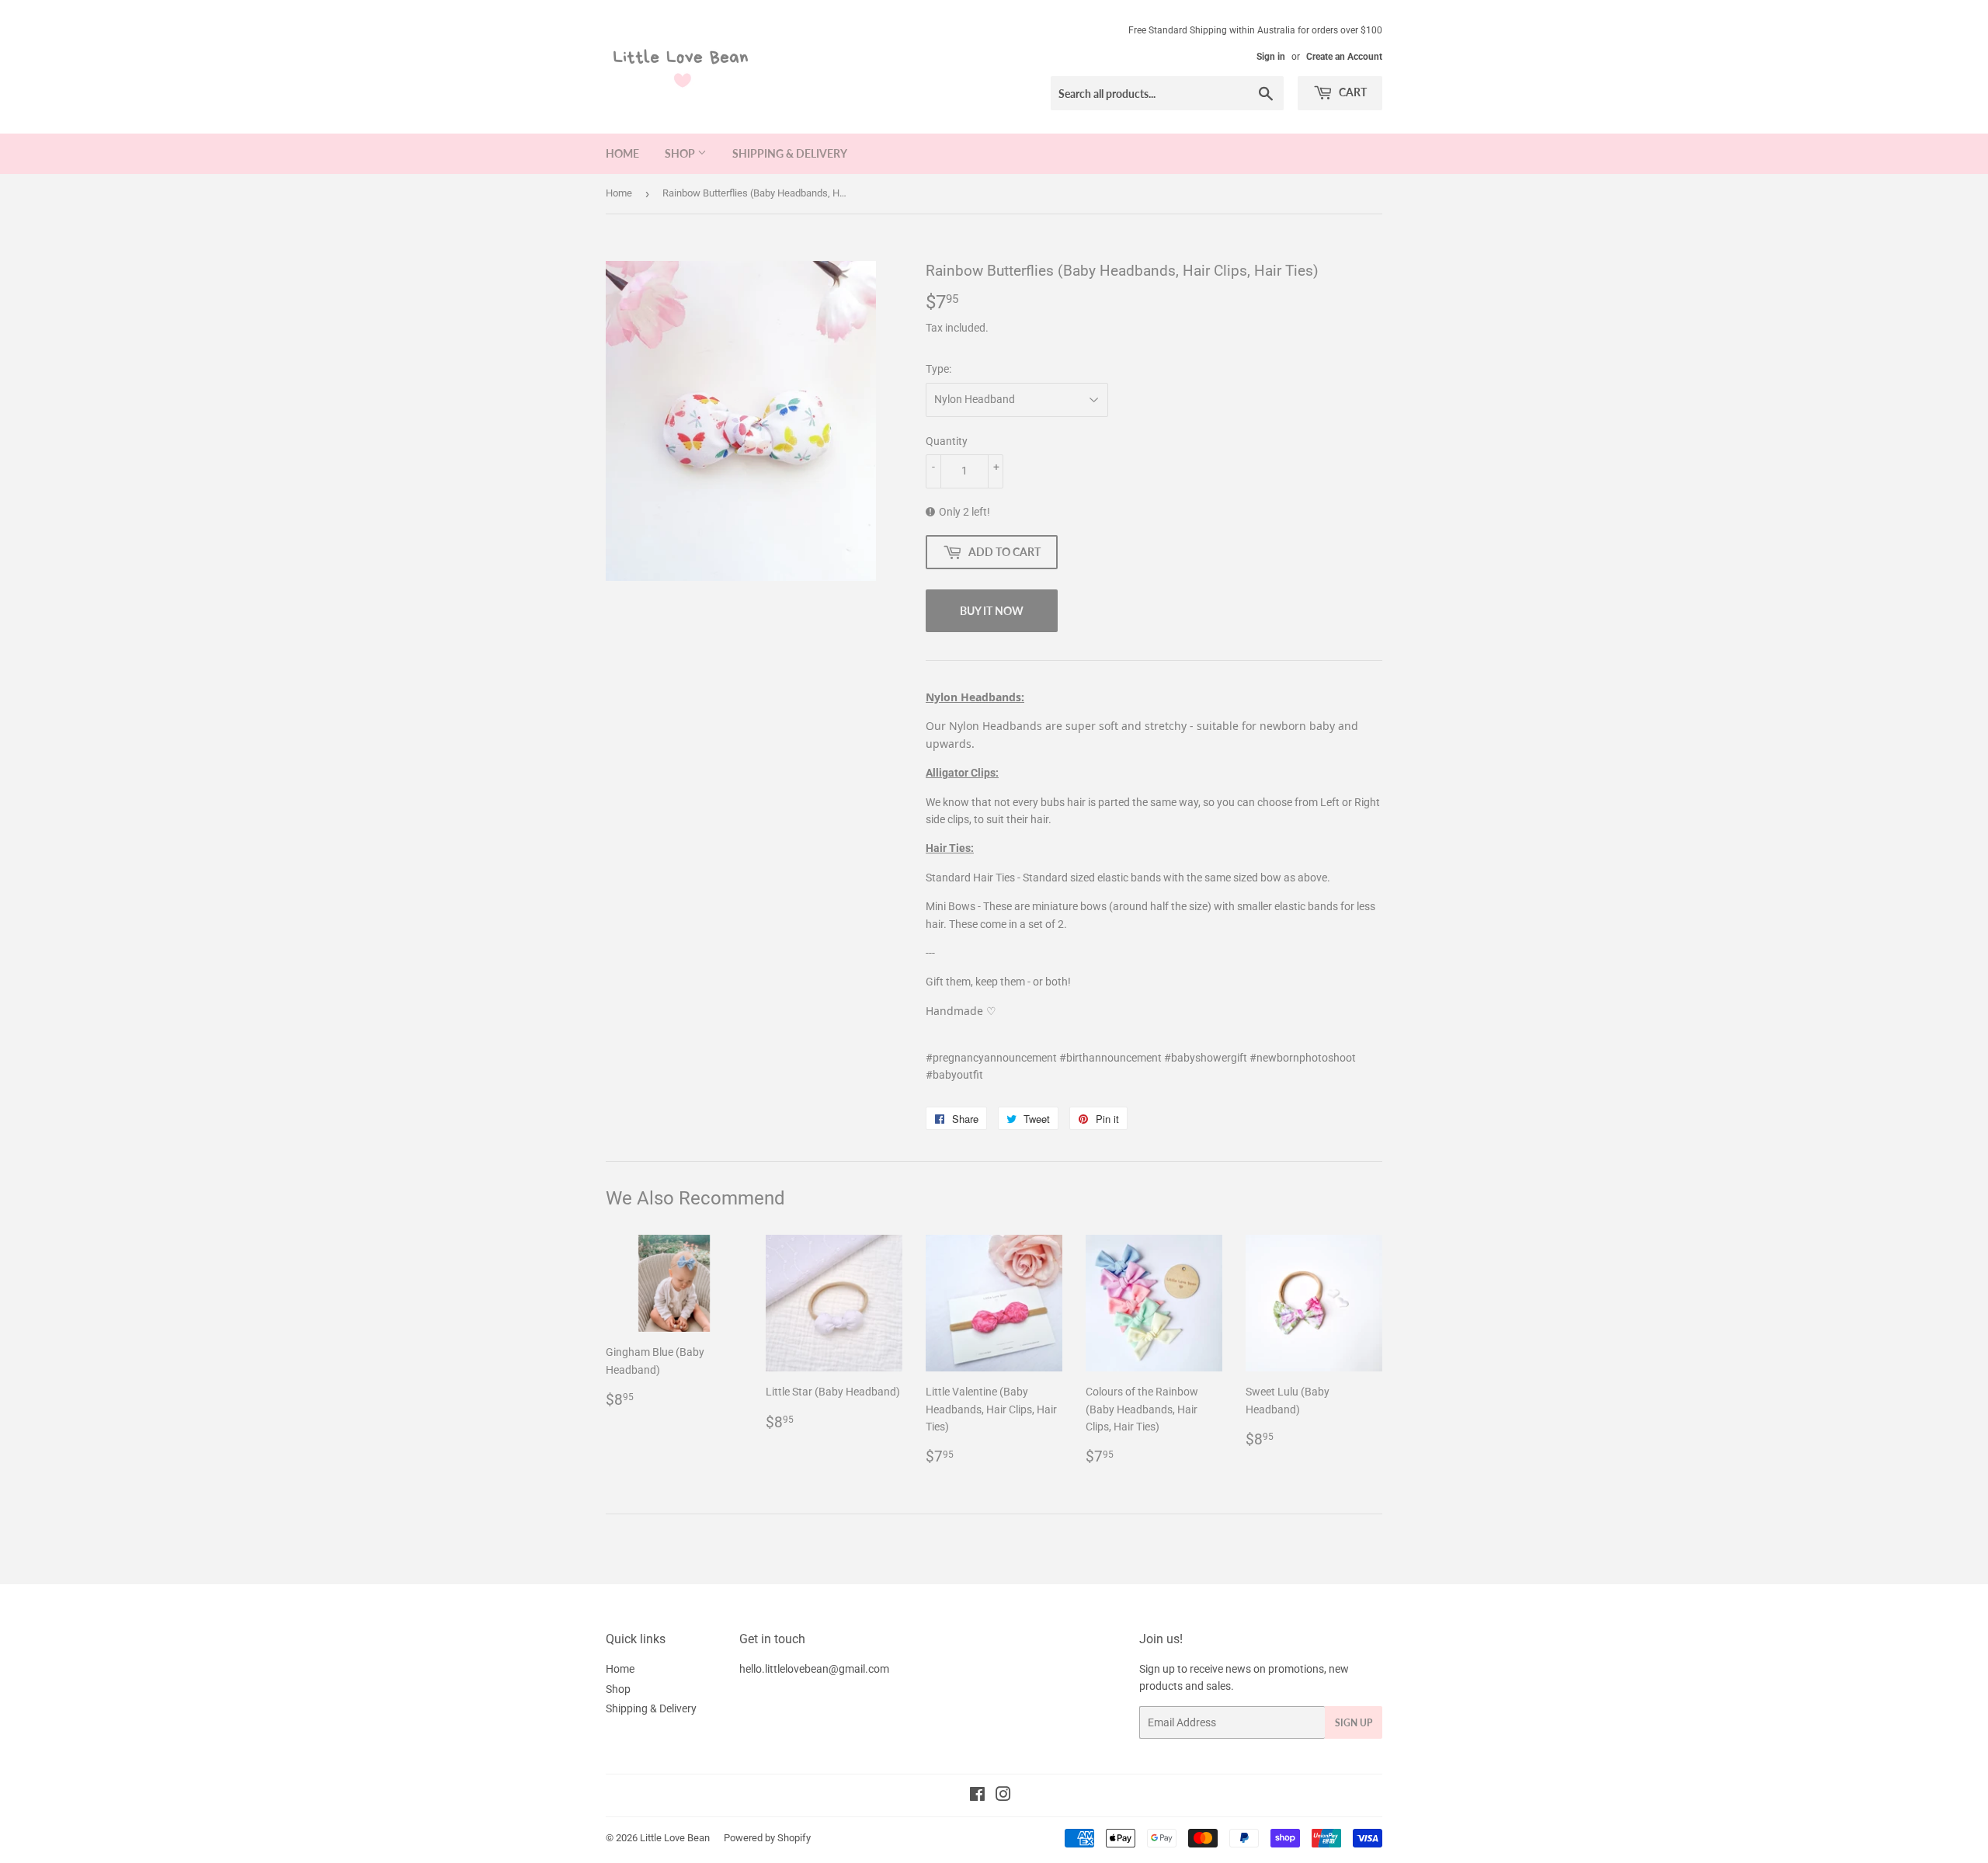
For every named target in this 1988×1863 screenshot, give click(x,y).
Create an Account (1344, 57)
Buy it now (992, 611)
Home (622, 153)
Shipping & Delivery (790, 153)
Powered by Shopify (767, 1838)
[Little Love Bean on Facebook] (977, 1796)
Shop (681, 153)
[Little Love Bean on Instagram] (1003, 1796)
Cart (1352, 92)
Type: (938, 369)
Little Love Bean (675, 1838)
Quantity (947, 441)
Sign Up (1354, 1723)
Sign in (1271, 57)
